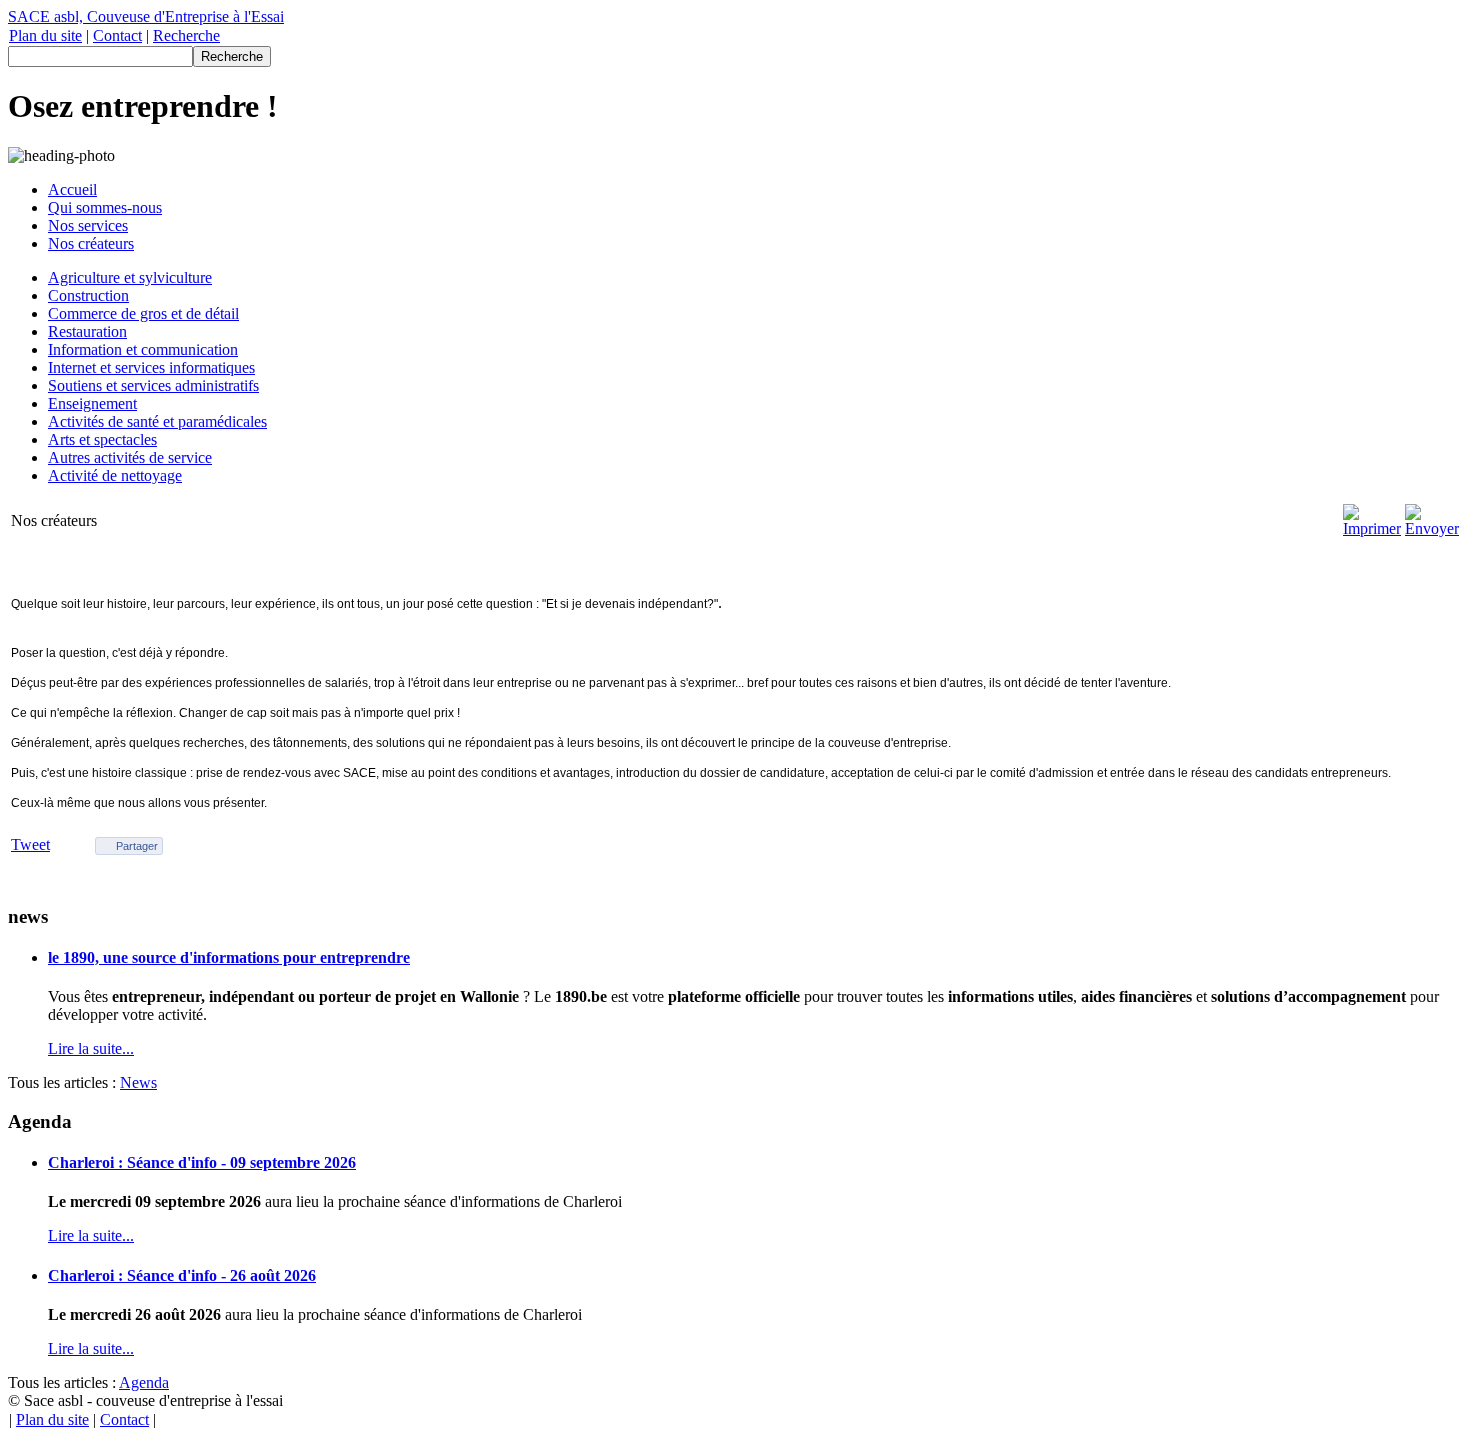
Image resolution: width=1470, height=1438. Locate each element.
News (138, 1082)
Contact (117, 35)
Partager (137, 846)
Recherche (186, 35)
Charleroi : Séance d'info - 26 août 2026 (182, 1275)
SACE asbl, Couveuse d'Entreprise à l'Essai (146, 16)
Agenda (144, 1382)
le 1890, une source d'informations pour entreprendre (229, 957)
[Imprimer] (1372, 528)
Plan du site (45, 35)
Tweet (30, 844)
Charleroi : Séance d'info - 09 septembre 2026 (202, 1162)
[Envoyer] (1432, 528)
